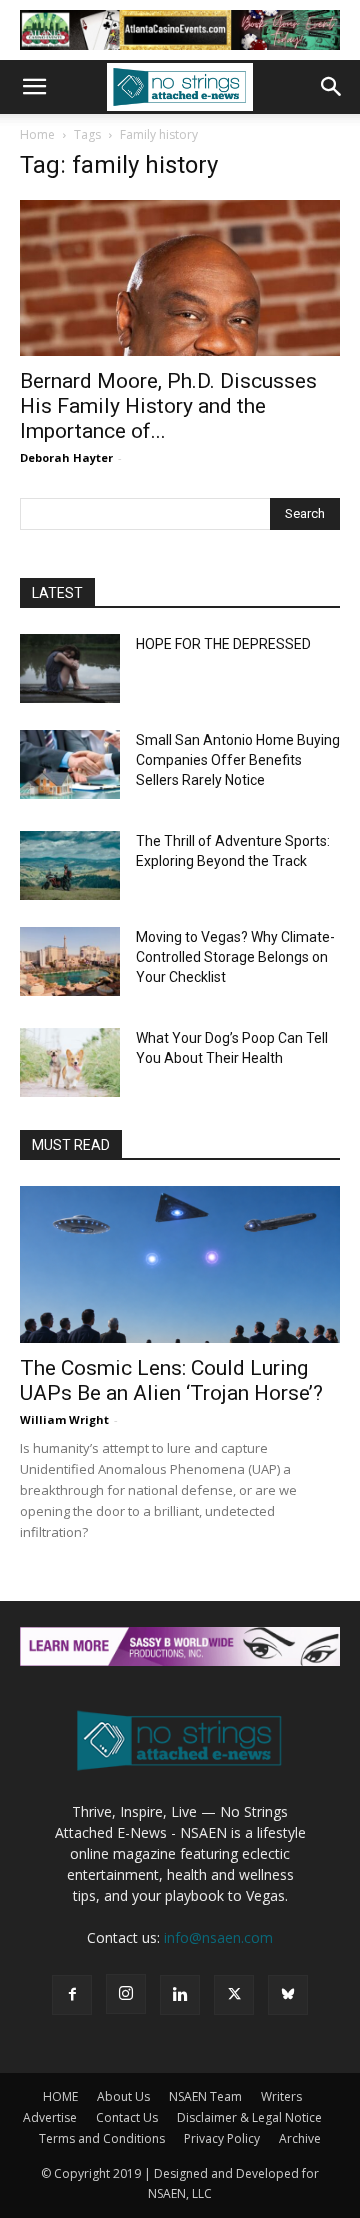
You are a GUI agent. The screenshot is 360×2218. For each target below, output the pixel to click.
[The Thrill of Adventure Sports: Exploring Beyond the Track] (70, 865)
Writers (281, 2096)
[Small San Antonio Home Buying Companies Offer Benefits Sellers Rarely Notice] (70, 764)
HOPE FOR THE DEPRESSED (223, 644)
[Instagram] (126, 1994)
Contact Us (127, 2117)
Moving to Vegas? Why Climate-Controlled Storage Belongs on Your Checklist (235, 957)
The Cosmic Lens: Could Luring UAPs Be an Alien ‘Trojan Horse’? (171, 1380)
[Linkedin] (180, 1995)
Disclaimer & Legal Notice (249, 2117)
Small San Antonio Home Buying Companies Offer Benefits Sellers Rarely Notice (238, 760)
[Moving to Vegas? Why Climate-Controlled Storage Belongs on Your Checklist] (70, 961)
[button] (34, 87)
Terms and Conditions (102, 2138)
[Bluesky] (288, 1995)
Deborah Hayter (66, 457)
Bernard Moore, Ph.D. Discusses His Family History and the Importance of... (168, 406)
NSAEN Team (205, 2096)
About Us (123, 2096)
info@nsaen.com (218, 1937)
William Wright (64, 1419)
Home (37, 134)
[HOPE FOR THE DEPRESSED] (70, 668)
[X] (234, 1995)
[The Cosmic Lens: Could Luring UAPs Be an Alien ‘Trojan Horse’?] (180, 1264)
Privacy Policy (222, 2138)
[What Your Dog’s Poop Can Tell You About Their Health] (70, 1062)
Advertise (50, 2117)
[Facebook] (72, 1995)
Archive (300, 2138)
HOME (60, 2096)
